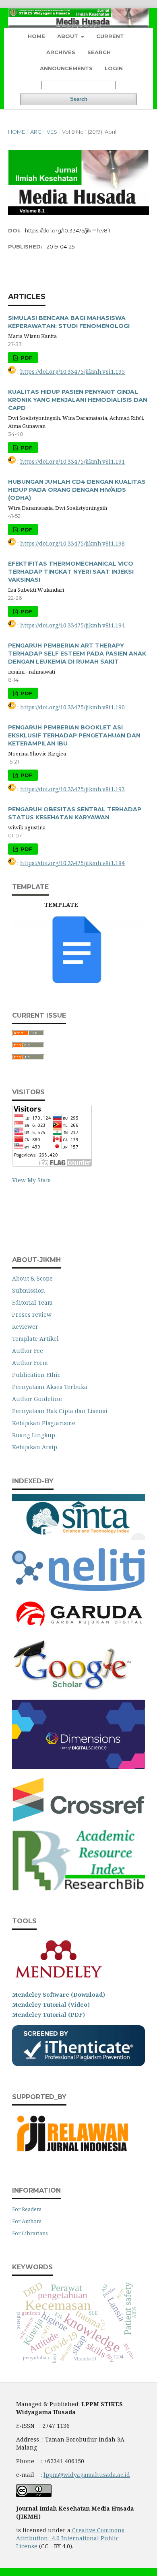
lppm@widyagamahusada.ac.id (87, 2475)
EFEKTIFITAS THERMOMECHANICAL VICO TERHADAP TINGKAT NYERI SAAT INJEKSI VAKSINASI (71, 572)
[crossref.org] (78, 1819)
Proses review (32, 1314)
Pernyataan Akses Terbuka (50, 1387)
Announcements (66, 68)
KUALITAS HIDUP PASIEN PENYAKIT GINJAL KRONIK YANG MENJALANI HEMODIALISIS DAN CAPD (78, 400)
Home (36, 36)
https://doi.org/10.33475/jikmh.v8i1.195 (72, 372)
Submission (29, 1290)
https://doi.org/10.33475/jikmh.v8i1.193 (72, 789)
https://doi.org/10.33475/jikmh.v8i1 (68, 230)
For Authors (27, 2221)
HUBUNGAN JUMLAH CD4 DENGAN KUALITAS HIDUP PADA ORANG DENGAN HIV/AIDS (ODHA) (77, 490)
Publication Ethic (36, 1375)
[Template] (78, 983)
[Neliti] (78, 1589)
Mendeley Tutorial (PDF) (49, 2015)
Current (110, 36)
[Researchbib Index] (78, 1888)
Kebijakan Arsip (35, 1447)
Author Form (30, 1363)
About (68, 36)
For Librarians (30, 2233)
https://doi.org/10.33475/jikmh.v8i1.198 (72, 543)
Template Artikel (35, 1339)
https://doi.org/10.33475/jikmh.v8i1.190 (72, 707)
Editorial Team (32, 1302)
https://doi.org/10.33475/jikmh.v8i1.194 (72, 625)
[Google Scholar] (72, 1689)
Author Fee (28, 1351)
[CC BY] (38, 2546)
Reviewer (25, 1327)
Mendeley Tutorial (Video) (51, 2005)
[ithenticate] (78, 2064)
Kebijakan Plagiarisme (44, 1423)
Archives (61, 52)
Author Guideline (37, 1399)
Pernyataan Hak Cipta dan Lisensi (60, 1411)
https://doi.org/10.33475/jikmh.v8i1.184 (72, 863)
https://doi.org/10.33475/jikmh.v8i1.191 (72, 461)
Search (99, 52)
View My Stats (31, 1180)
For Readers (27, 2209)
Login (114, 68)
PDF (26, 358)
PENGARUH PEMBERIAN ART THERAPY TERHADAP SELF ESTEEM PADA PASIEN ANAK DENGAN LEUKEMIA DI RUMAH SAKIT (77, 654)
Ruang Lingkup (34, 1435)
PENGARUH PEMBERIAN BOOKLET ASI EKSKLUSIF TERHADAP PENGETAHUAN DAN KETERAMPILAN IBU (74, 735)
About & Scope (32, 1278)
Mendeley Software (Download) (59, 1995)
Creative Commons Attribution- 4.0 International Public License (70, 2538)
